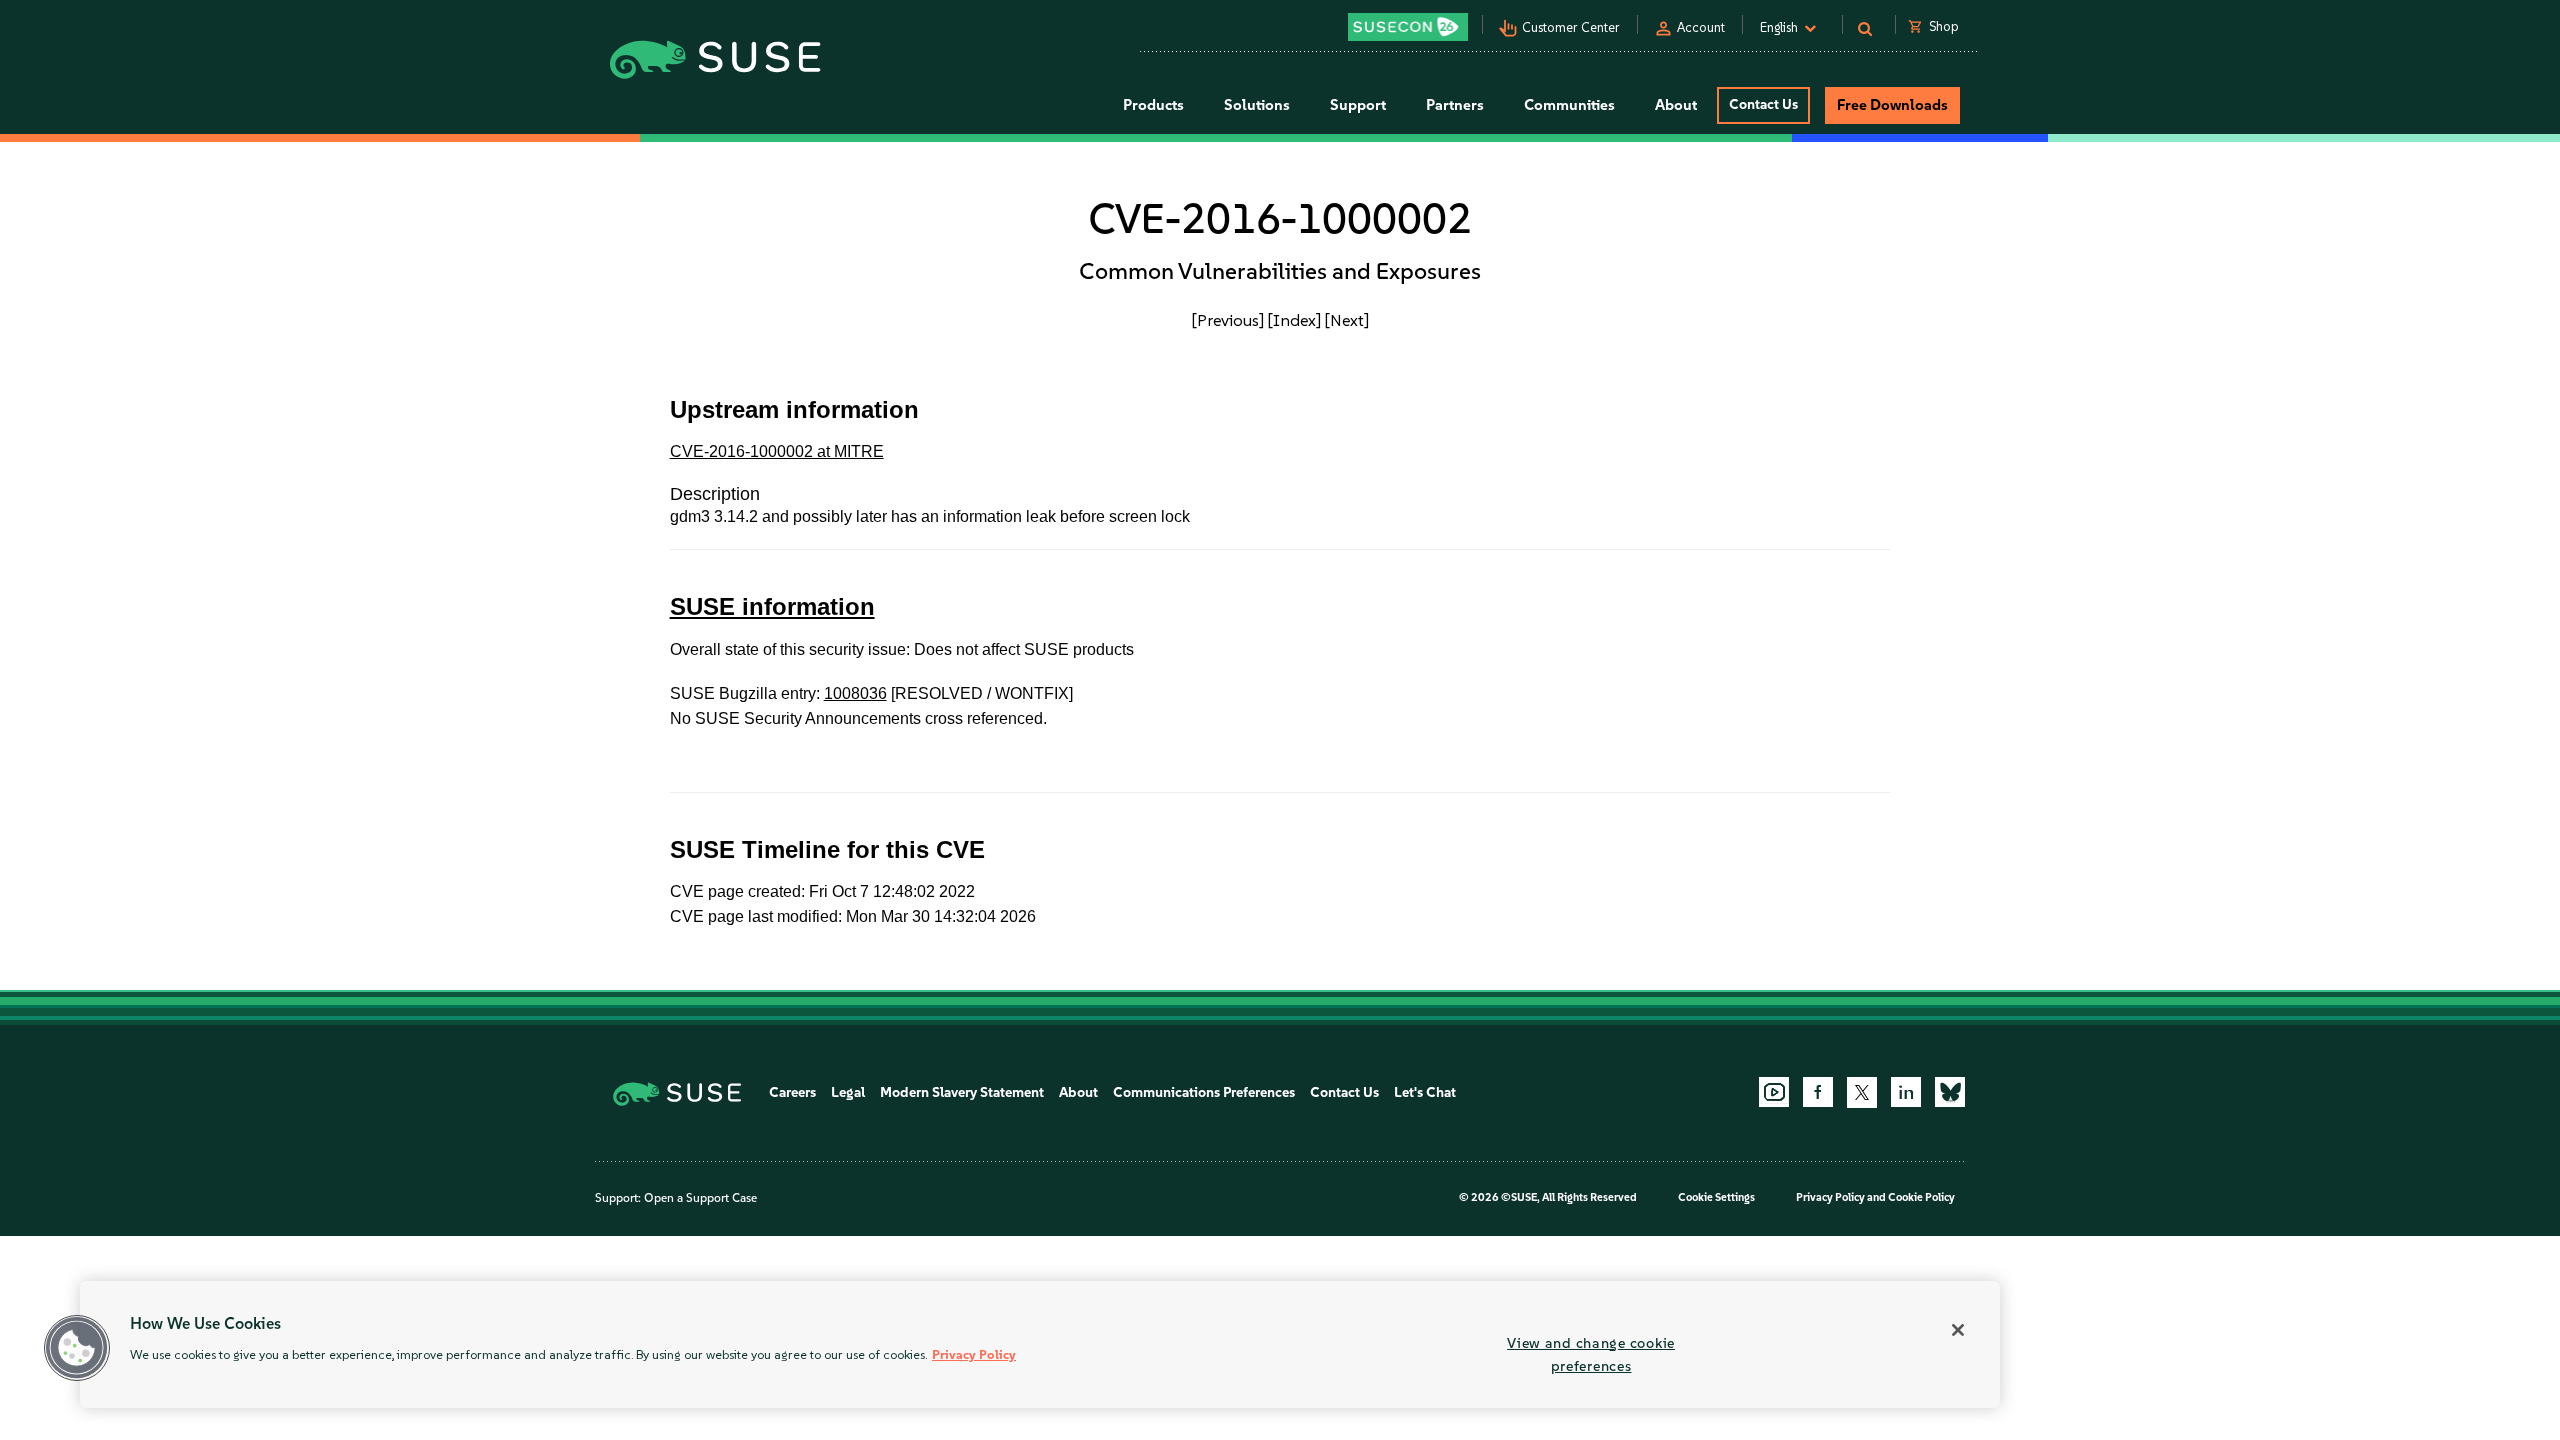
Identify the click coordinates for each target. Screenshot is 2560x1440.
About (1078, 1092)
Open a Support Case (700, 1198)
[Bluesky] (1950, 1092)
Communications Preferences (1204, 1092)
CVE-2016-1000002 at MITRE (777, 451)
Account (1701, 27)
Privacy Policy (1830, 1197)
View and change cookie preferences (1591, 1354)
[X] (1862, 1092)
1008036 (855, 693)
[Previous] (1228, 320)
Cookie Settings (1716, 1197)
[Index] (1294, 320)
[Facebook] (1818, 1092)
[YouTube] (1774, 1092)
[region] (1040, 1344)
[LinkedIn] (1906, 1092)
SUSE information (772, 606)
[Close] (1958, 1330)
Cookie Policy (1921, 1197)
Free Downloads (1892, 105)
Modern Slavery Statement (962, 1092)
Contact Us (1763, 104)
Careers (792, 1092)
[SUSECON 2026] (1408, 27)
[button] (77, 1348)
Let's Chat (1425, 1092)
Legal (848, 1092)
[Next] (1347, 320)
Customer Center (1571, 27)
